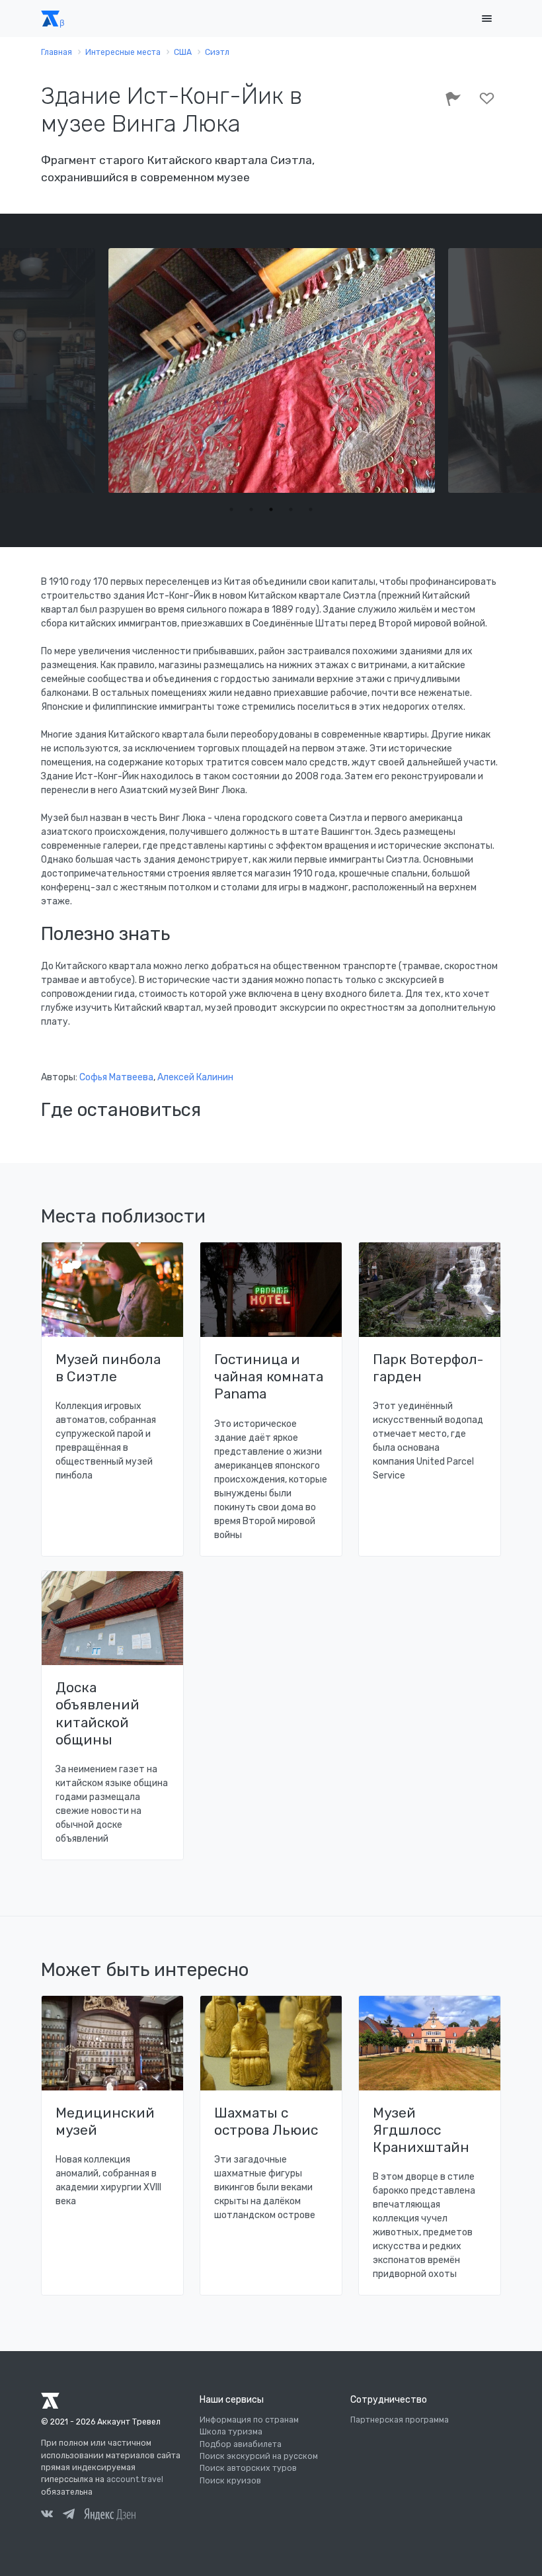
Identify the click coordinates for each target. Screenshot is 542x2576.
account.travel (135, 2479)
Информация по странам (249, 2420)
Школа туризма (231, 2432)
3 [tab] (271, 509)
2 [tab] (251, 509)
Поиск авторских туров (248, 2468)
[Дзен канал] (110, 2514)
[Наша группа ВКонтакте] (47, 2516)
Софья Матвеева (116, 1077)
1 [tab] (231, 509)
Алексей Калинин (195, 1077)
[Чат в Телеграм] (69, 2516)
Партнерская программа (400, 2420)
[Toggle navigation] (486, 19)
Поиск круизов (230, 2481)
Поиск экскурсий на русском (259, 2456)
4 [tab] (291, 509)
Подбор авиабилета (241, 2444)
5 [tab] (311, 509)
